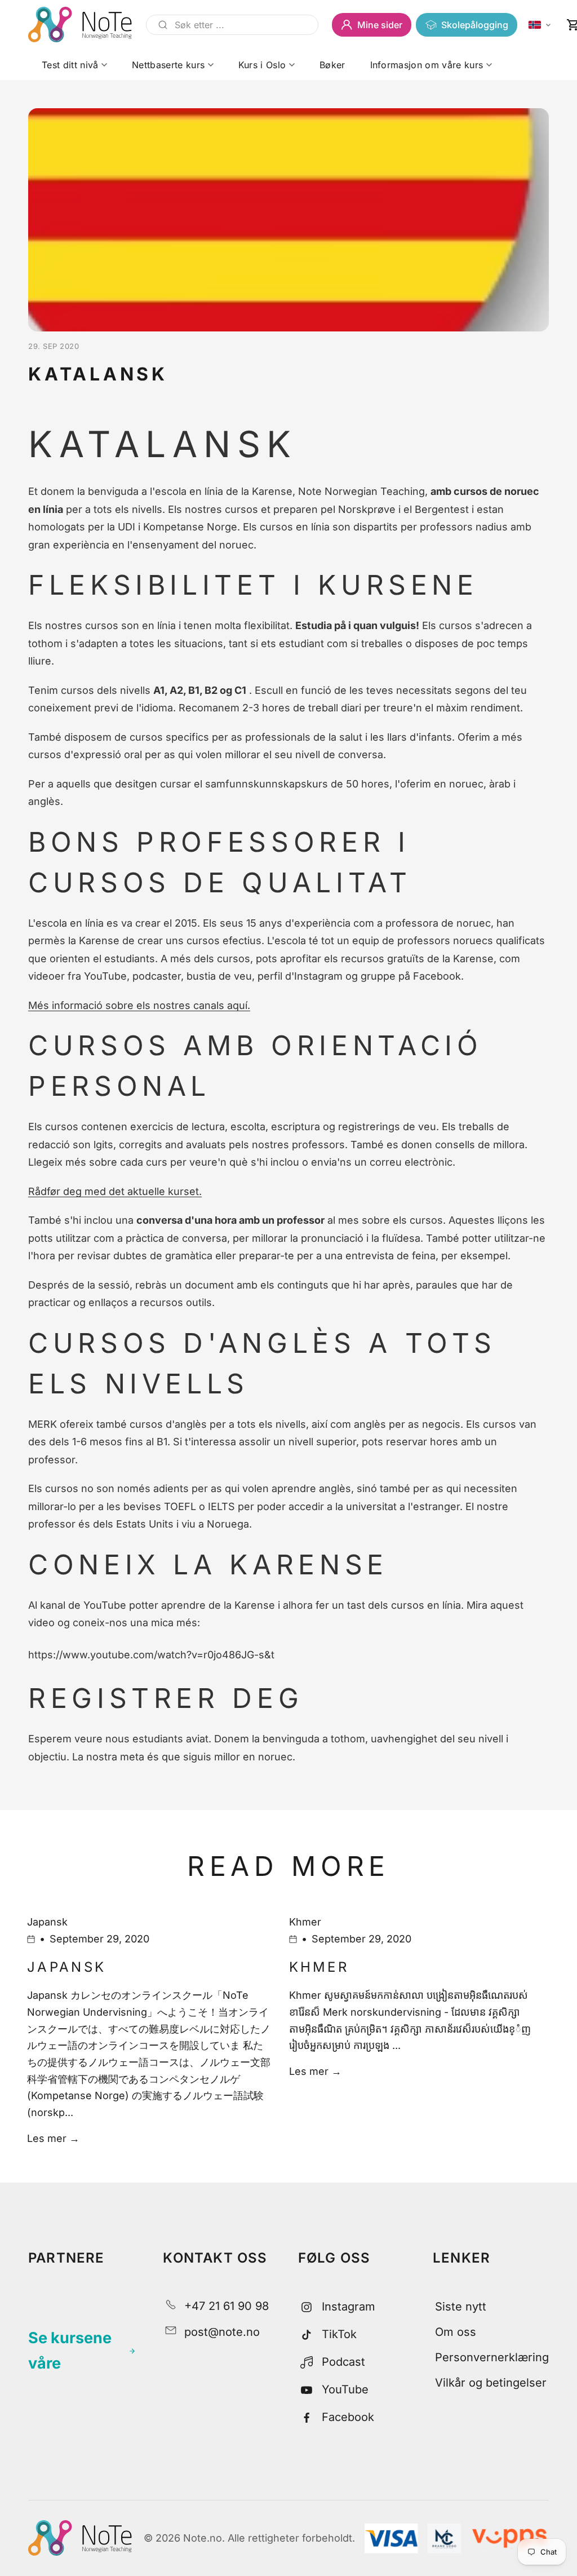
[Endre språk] (540, 25)
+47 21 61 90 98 (227, 2306)
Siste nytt (461, 2307)
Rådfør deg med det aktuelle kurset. (115, 1191)
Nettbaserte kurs (168, 65)
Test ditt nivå (70, 65)
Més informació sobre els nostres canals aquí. (139, 1005)
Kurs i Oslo (262, 65)
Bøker (332, 65)
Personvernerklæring (492, 2357)
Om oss (456, 2332)
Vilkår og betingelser (491, 2383)
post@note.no (222, 2332)
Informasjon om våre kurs (427, 65)
